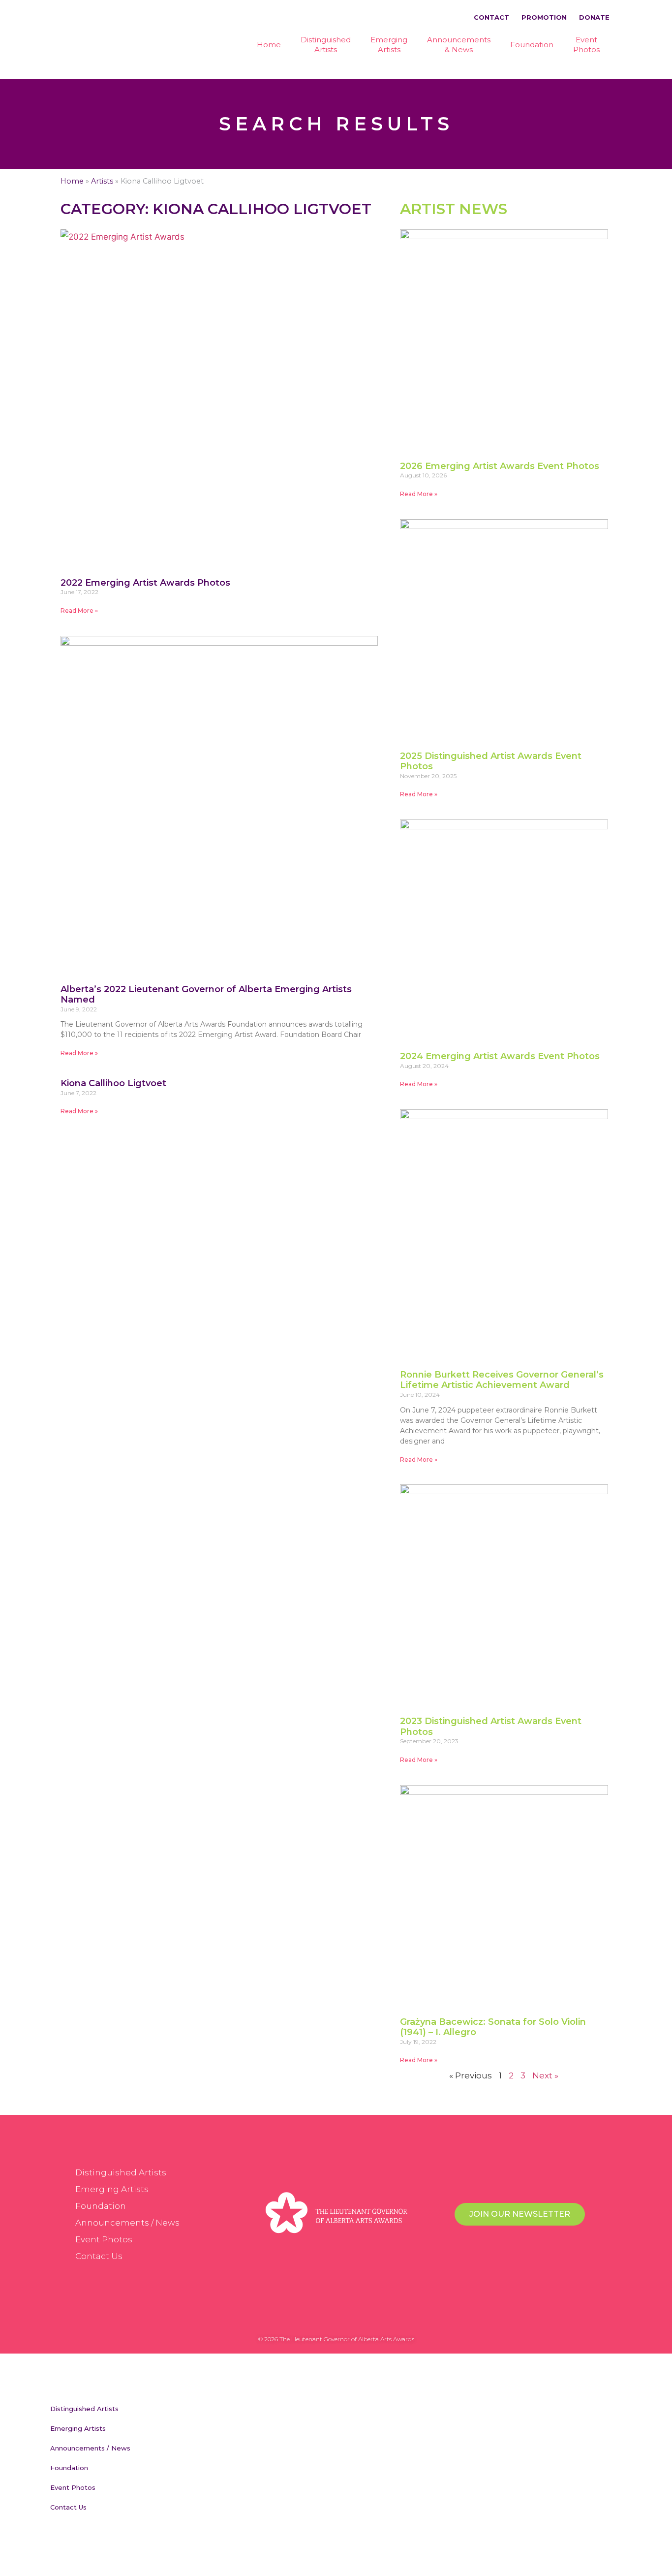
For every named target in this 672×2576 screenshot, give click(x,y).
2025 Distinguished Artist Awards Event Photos (491, 761)
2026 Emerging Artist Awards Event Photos (500, 466)
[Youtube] (366, 2317)
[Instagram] (346, 2317)
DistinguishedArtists (326, 45)
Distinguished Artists (121, 2172)
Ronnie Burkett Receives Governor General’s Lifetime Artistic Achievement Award (502, 1380)
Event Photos (104, 2239)
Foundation (532, 45)
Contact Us (99, 2256)
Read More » (79, 611)
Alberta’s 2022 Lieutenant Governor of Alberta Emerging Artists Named (206, 995)
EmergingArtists (389, 45)
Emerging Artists (112, 2189)
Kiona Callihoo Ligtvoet (113, 1083)
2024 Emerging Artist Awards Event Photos (500, 1056)
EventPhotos (586, 45)
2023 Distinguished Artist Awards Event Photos (491, 1727)
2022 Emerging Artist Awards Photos (145, 583)
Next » (545, 2075)
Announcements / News (127, 2223)
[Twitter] (326, 2317)
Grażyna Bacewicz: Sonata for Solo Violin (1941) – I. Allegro (493, 2027)
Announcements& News (459, 45)
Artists (102, 181)
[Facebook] (306, 2317)
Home (269, 45)
